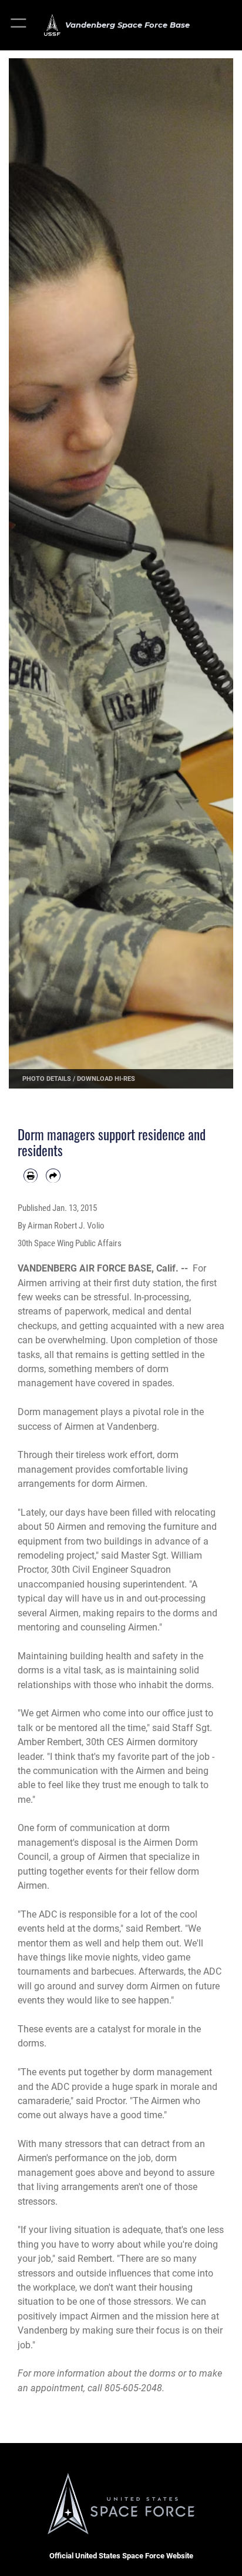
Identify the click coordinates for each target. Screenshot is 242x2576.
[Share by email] (53, 1176)
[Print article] (31, 1176)
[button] (19, 25)
